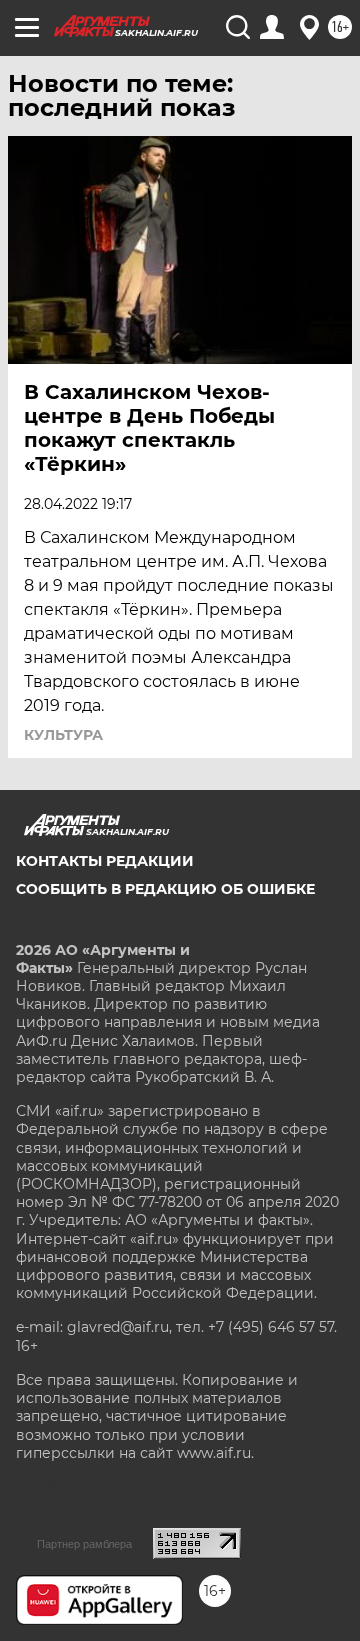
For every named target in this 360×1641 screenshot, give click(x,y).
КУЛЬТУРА (63, 735)
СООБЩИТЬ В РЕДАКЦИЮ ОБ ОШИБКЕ (165, 889)
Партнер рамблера (84, 1544)
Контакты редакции (105, 861)
